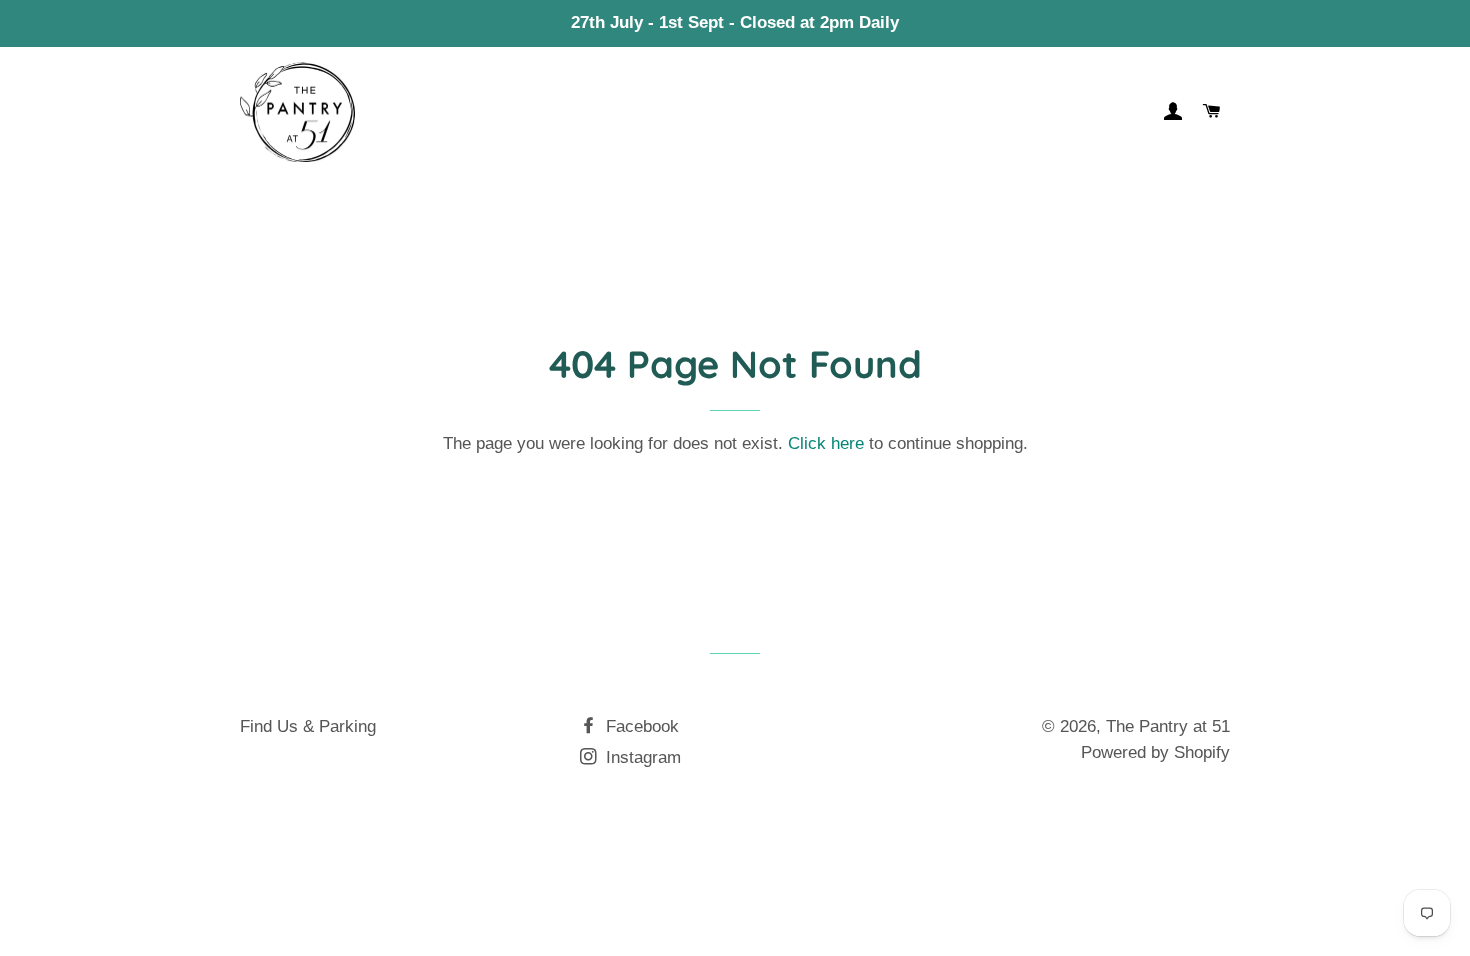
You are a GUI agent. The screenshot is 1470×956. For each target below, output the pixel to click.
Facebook (640, 726)
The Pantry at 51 (1168, 726)
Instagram (641, 757)
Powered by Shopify (1155, 752)
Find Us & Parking (308, 726)
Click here (826, 443)
